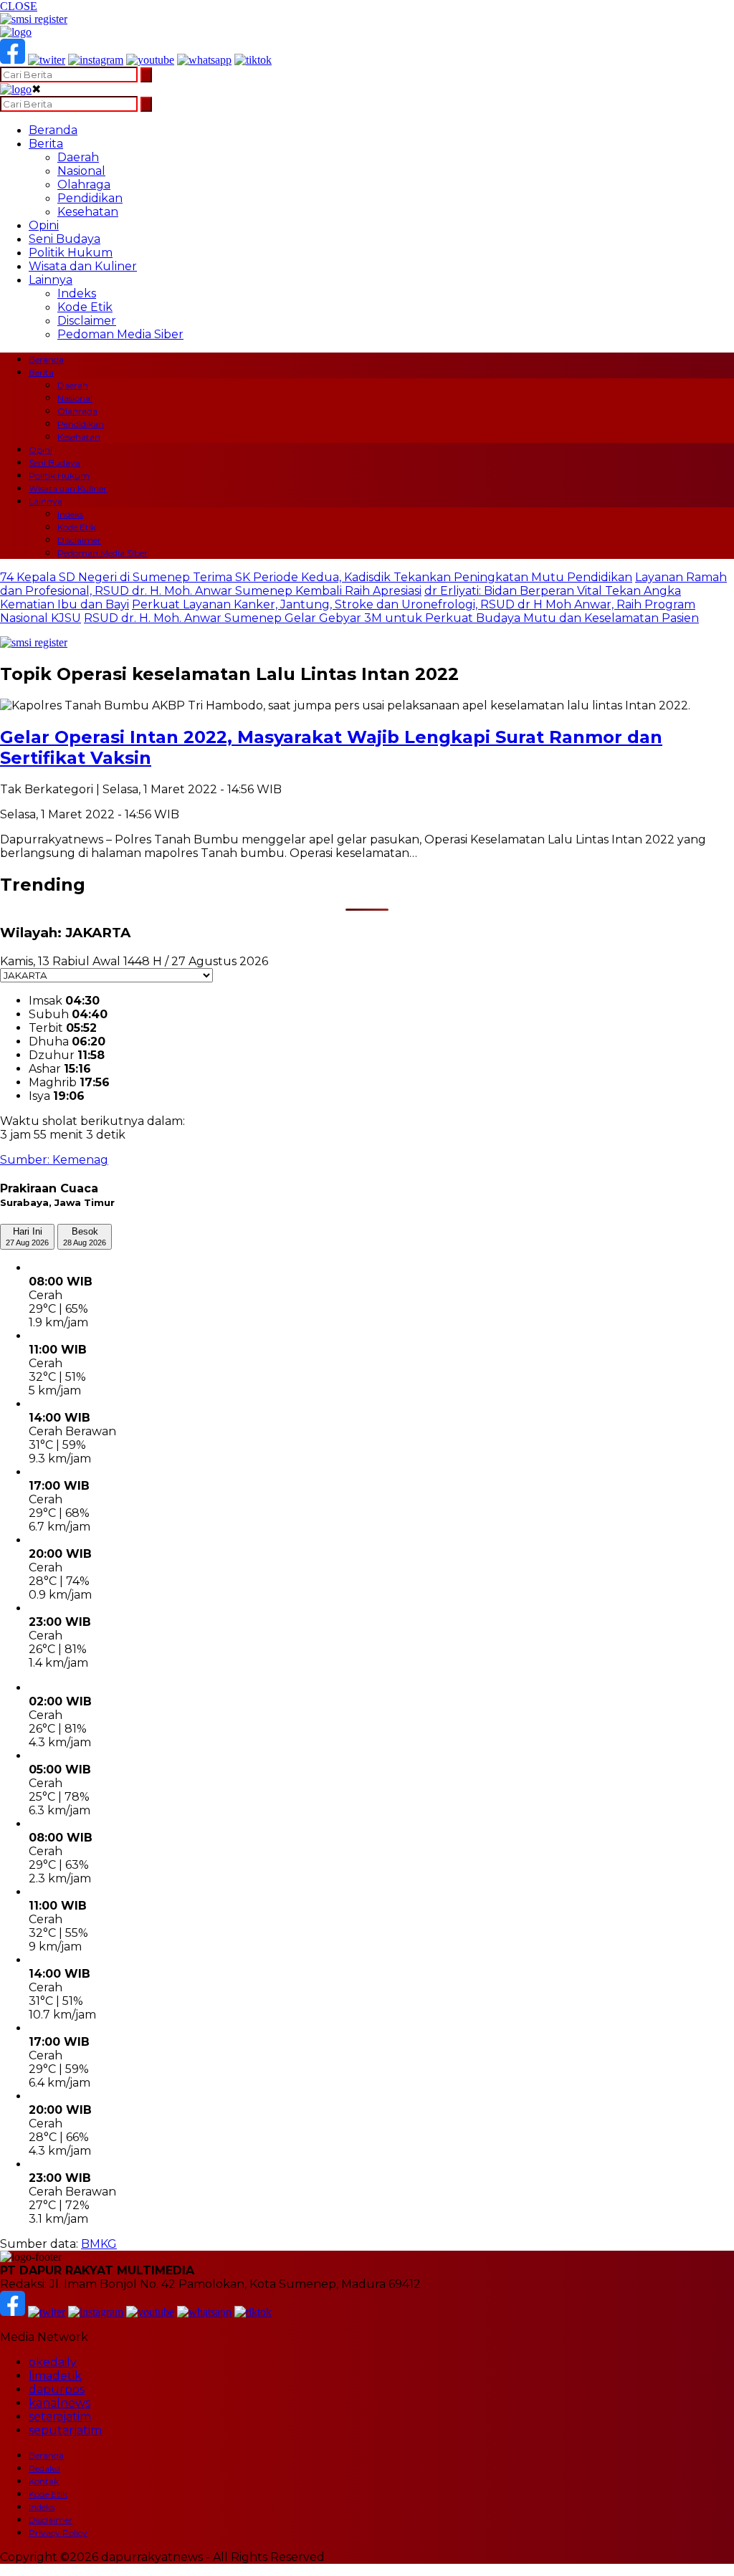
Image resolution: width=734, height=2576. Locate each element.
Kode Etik (85, 307)
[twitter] (47, 60)
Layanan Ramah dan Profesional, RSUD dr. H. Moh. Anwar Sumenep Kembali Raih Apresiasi (363, 584)
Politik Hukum (71, 253)
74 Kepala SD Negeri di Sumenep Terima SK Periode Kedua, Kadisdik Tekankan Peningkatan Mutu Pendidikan (316, 577)
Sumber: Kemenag (54, 1160)
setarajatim (60, 2417)
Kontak (44, 2481)
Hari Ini (27, 1236)
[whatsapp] (204, 60)
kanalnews (59, 2403)
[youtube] (150, 60)
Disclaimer (87, 321)
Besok (85, 1236)
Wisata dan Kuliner (83, 266)
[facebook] (13, 60)
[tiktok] (253, 60)
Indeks (77, 293)
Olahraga (84, 185)
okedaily (53, 2362)
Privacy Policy (58, 2533)
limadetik (55, 2376)
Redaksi (44, 2468)
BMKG (99, 2244)
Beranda (53, 130)
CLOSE (19, 6)
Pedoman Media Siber (120, 334)
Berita (46, 144)
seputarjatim (65, 2430)
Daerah (78, 157)
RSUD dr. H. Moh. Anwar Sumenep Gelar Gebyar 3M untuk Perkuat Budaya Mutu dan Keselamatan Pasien (391, 618)
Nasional (81, 171)
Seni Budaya (65, 239)
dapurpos (57, 2389)
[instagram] (96, 60)
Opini (44, 225)
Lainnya (51, 280)
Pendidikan (90, 198)
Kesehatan (88, 212)
